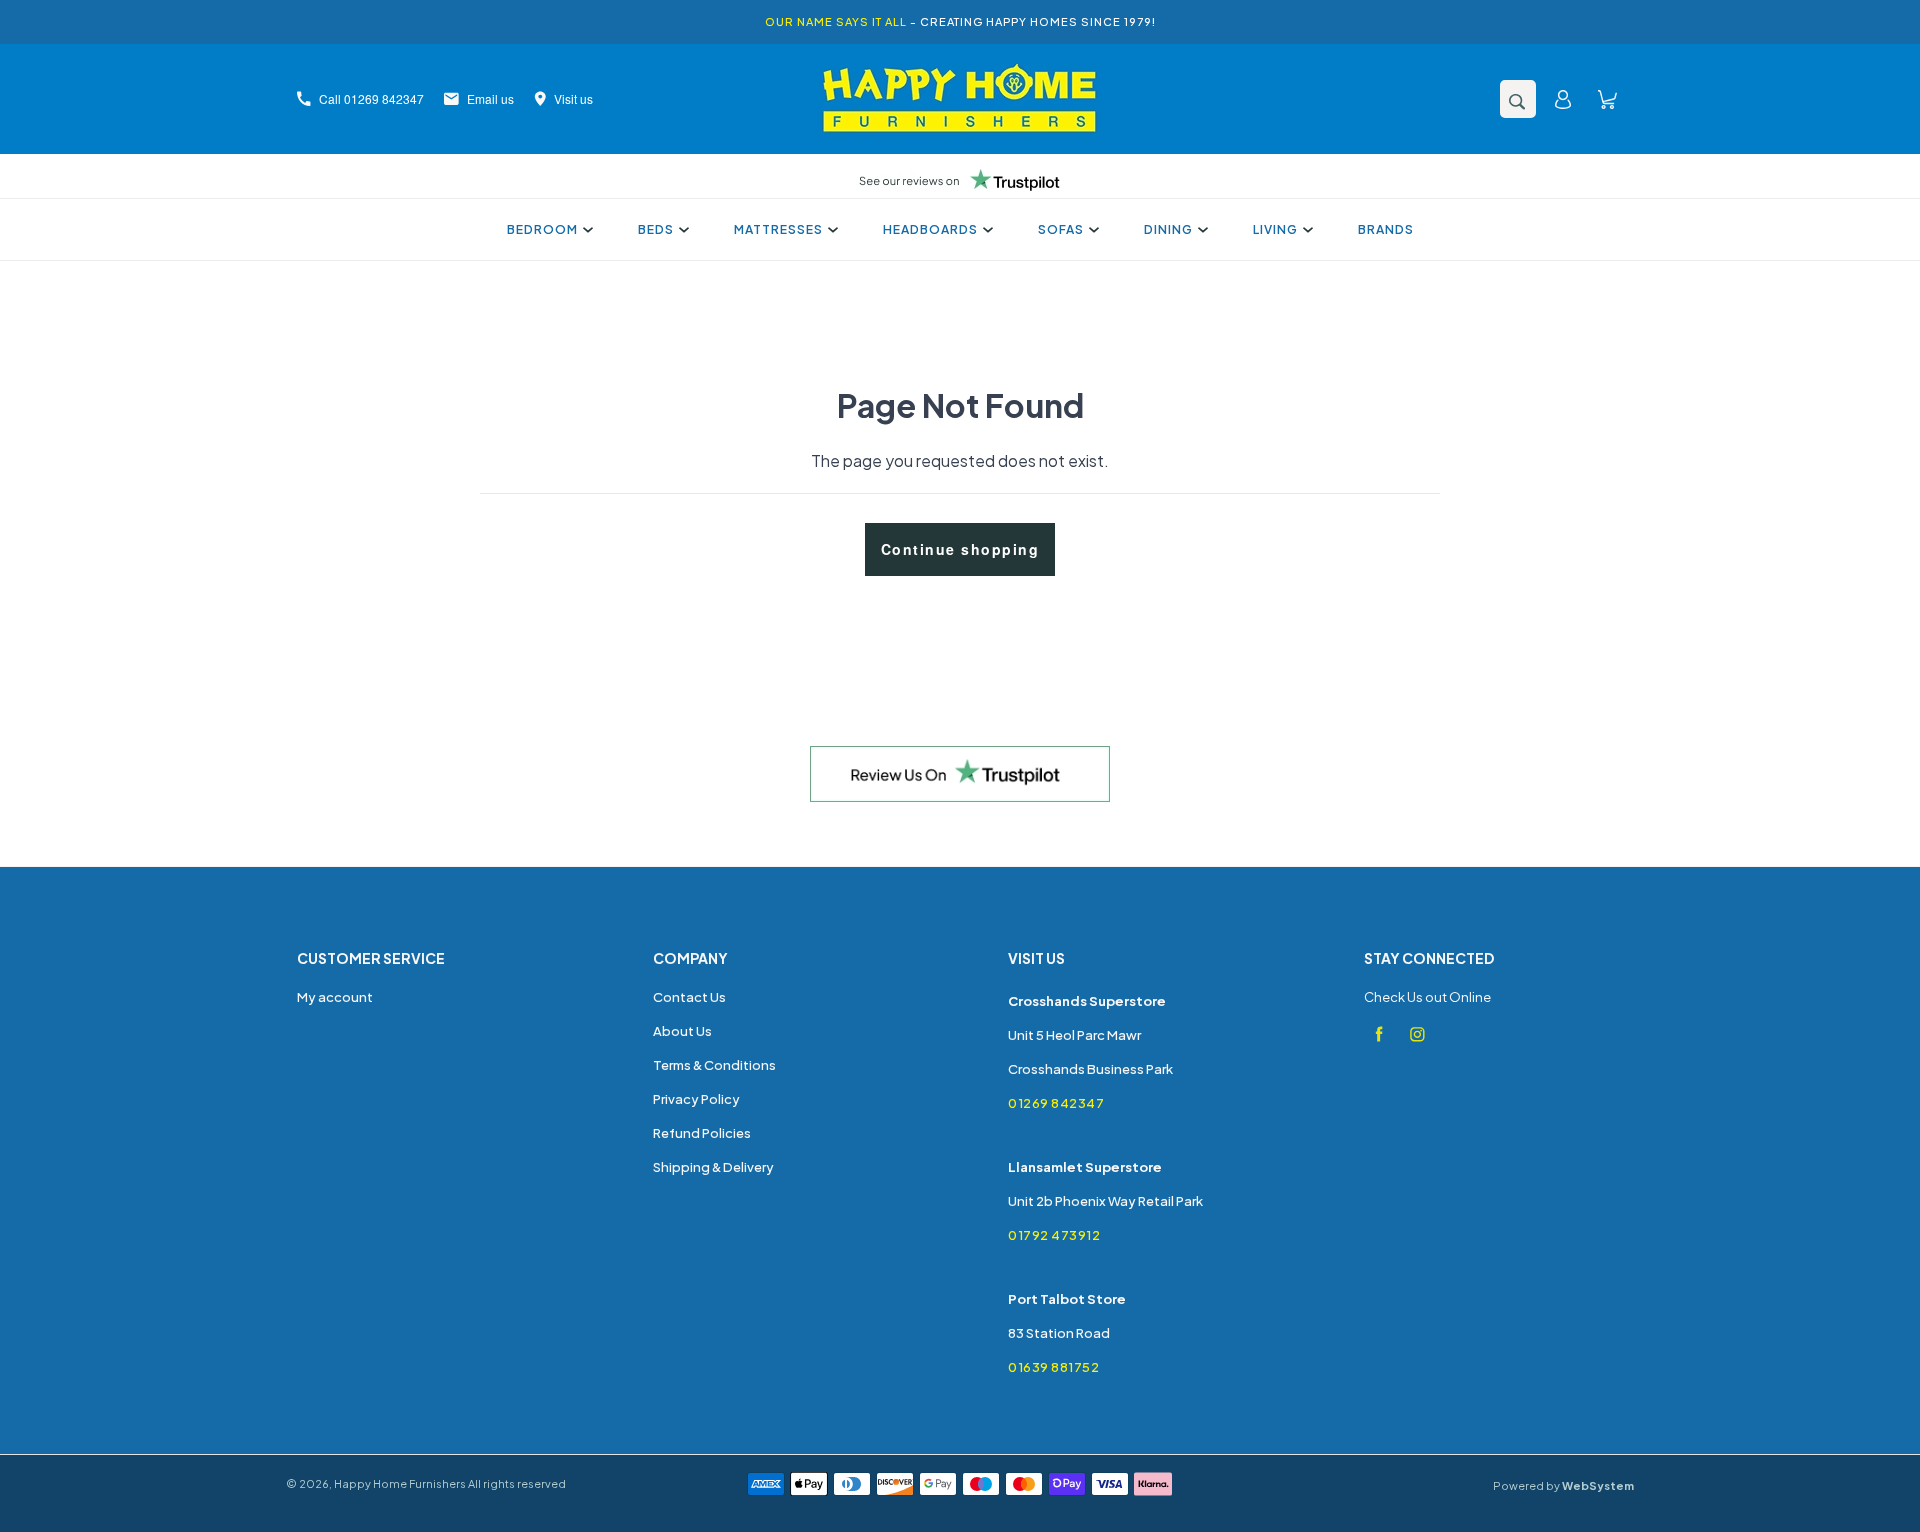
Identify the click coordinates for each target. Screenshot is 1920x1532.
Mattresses (778, 229)
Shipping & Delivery (713, 1167)
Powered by (1563, 1485)
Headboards (930, 229)
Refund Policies (702, 1133)
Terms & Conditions (714, 1065)
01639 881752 (1053, 1367)
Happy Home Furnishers (400, 1483)
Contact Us (689, 997)
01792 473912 (1054, 1235)
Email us (490, 98)
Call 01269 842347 (371, 98)
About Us (682, 1031)
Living (1275, 229)
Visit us (573, 98)
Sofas (1061, 229)
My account (335, 997)
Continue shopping (960, 549)
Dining (1168, 229)
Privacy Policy (696, 1099)
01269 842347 (1056, 1103)
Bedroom (542, 229)
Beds (656, 229)
